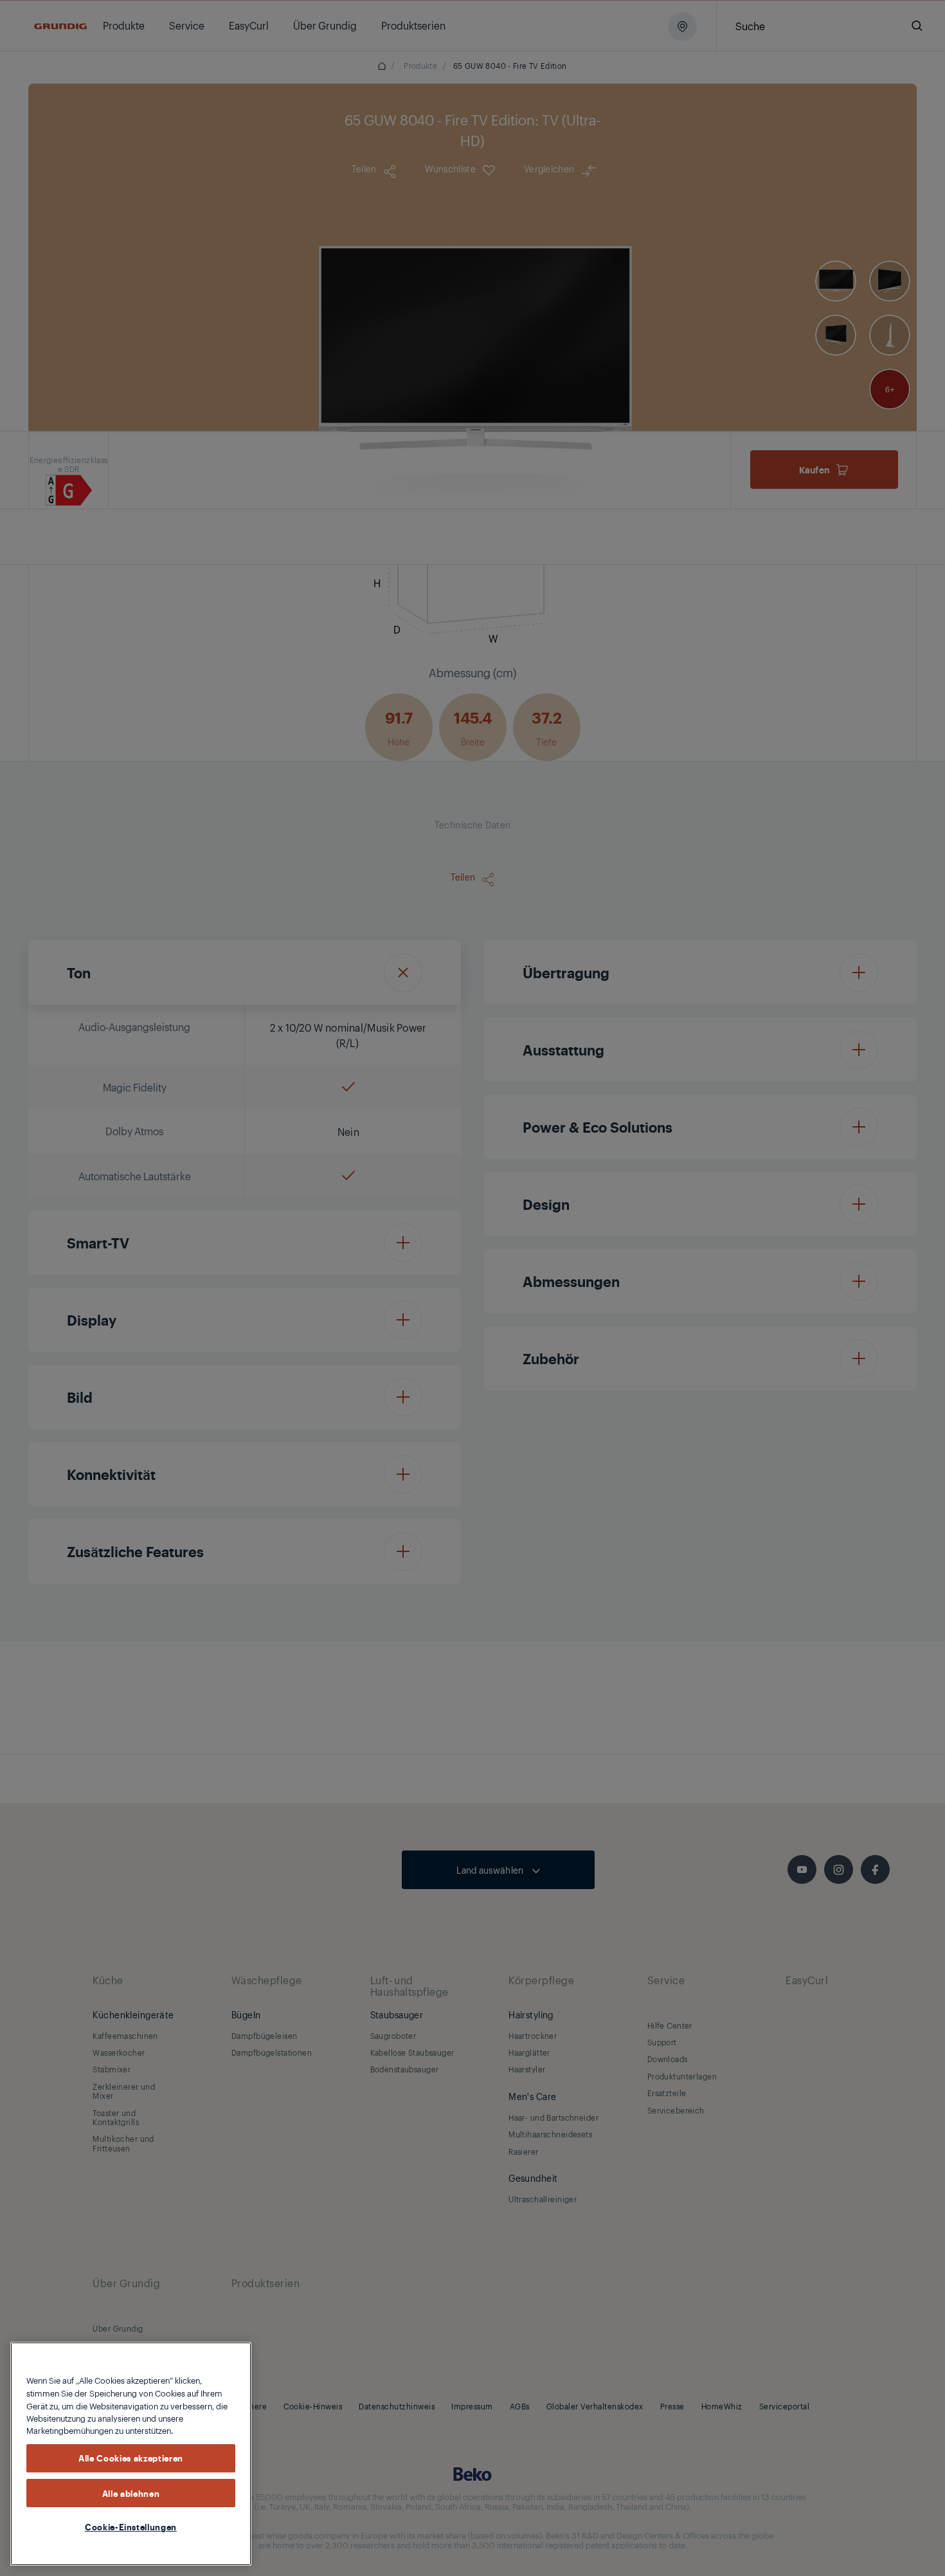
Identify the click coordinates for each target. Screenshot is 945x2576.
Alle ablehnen (131, 2492)
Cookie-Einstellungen (131, 2526)
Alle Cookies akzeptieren (131, 2458)
